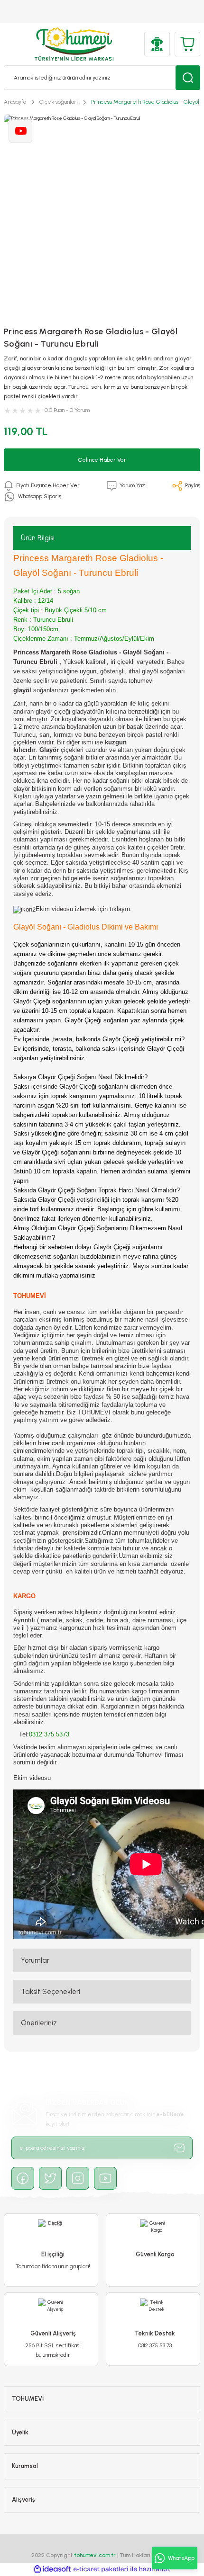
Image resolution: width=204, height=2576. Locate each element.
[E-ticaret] (101, 2569)
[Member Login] (157, 44)
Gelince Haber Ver (102, 460)
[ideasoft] (52, 2569)
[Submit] (179, 2148)
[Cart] (187, 44)
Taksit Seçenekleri (51, 1992)
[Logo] (74, 44)
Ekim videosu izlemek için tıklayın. (84, 909)
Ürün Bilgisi (38, 538)
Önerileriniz (39, 2023)
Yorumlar (35, 1960)
